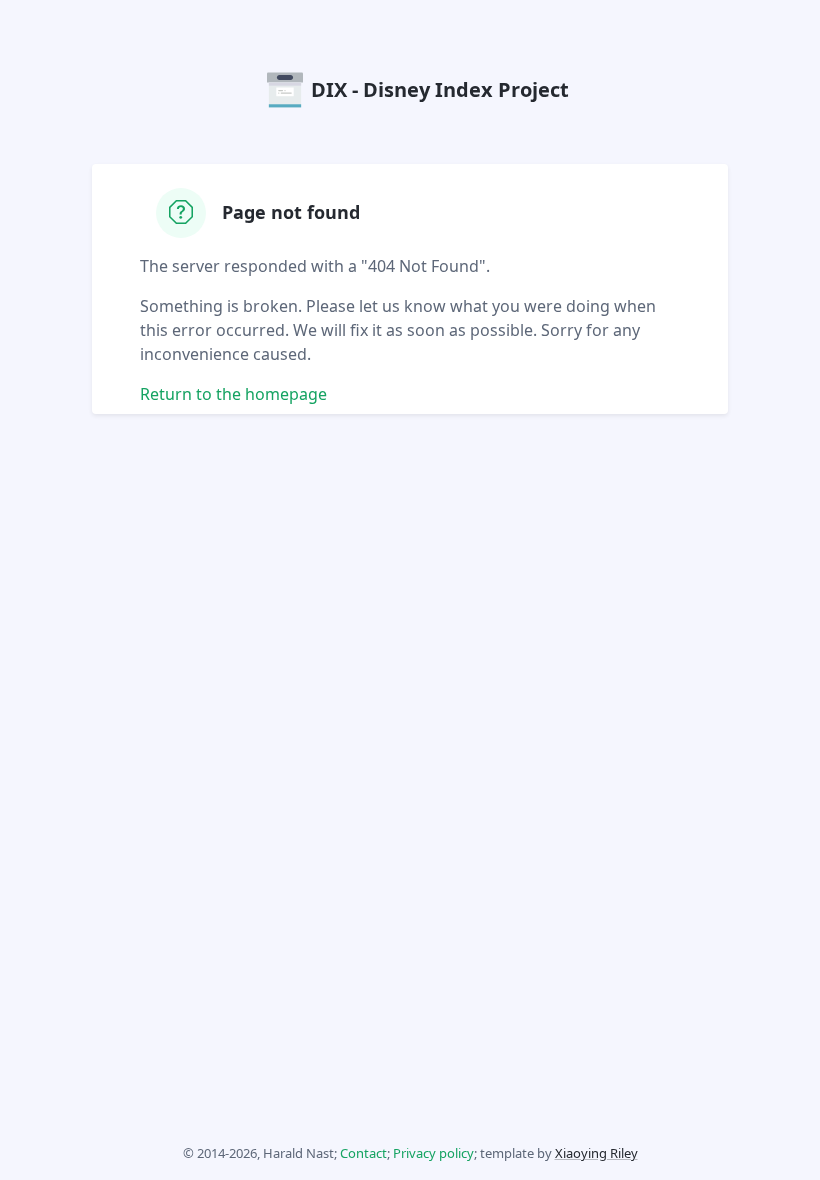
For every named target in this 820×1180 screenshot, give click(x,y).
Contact (363, 1153)
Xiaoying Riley (596, 1153)
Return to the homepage (233, 394)
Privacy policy (433, 1153)
